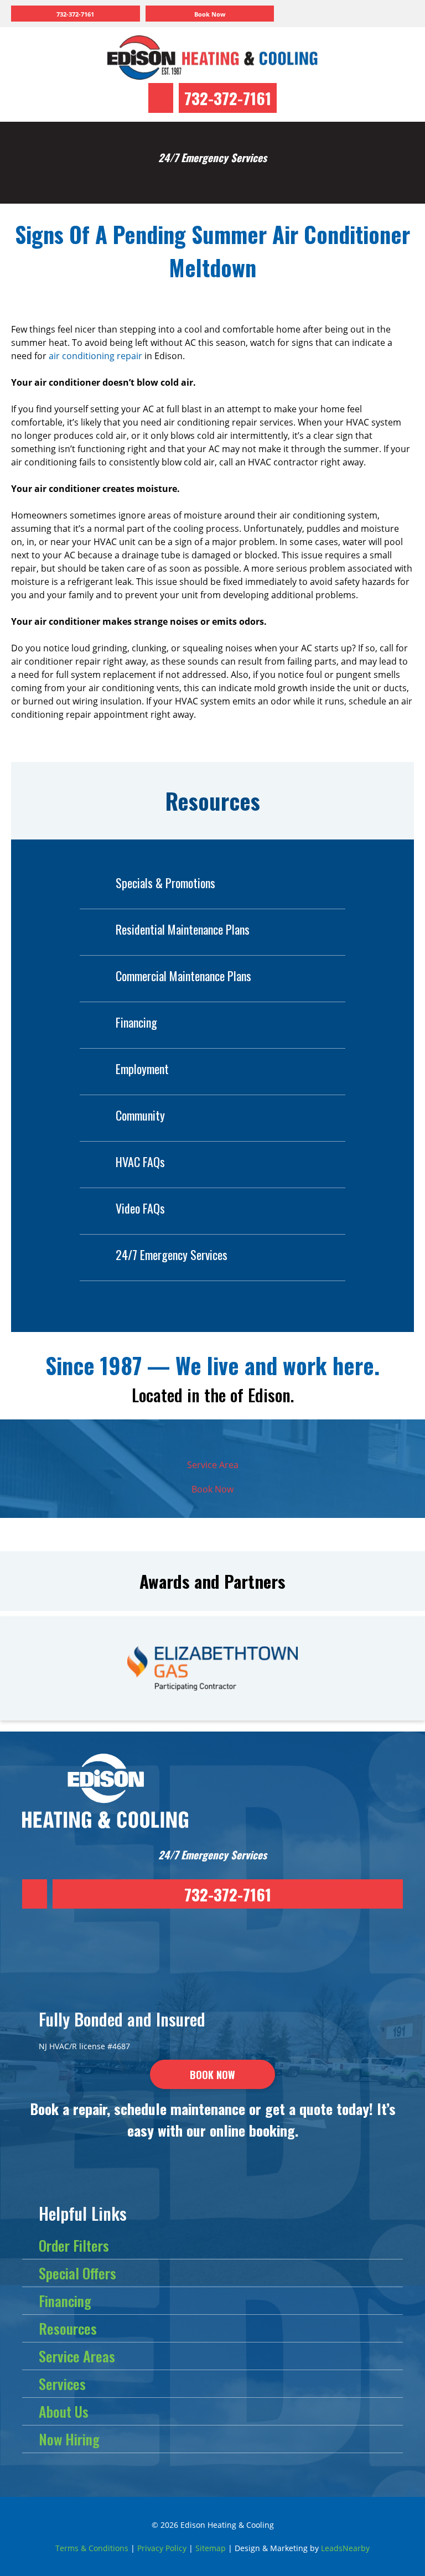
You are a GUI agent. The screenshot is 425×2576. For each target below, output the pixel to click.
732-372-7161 (228, 98)
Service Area (213, 1465)
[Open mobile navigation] (344, 14)
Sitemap (211, 2548)
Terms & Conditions (92, 2548)
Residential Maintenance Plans (183, 929)
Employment (142, 1069)
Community (140, 1115)
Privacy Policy (162, 2548)
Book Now (212, 1489)
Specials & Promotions (165, 883)
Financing (136, 1022)
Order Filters (74, 2245)
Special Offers (77, 2273)
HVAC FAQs (140, 1162)
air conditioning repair (95, 356)
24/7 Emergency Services (172, 1255)
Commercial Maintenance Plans (183, 976)
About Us (64, 2411)
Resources (68, 2328)
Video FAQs (140, 1208)
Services (62, 2384)
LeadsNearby (345, 2548)
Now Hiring (69, 2439)
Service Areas (77, 2356)
